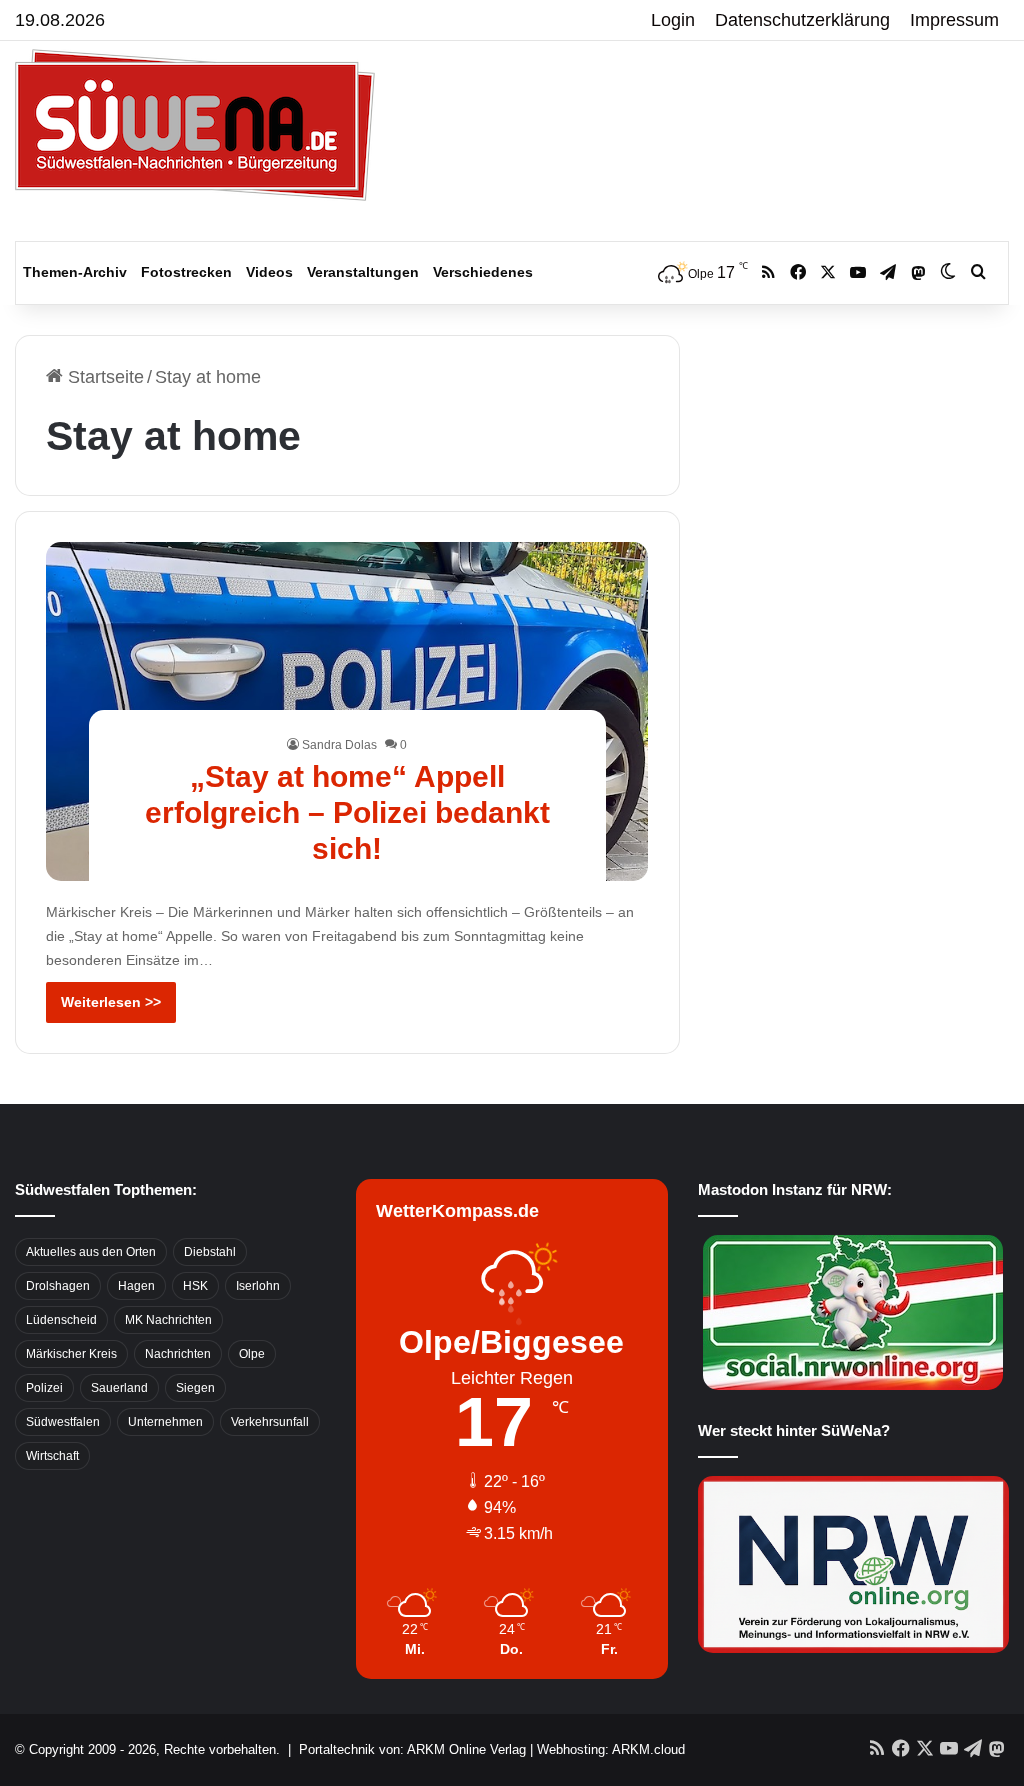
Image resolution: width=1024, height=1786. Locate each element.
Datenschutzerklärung (802, 20)
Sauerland (119, 1388)
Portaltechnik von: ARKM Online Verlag (412, 1749)
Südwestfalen (63, 1422)
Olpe (252, 1354)
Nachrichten (178, 1354)
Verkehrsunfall (270, 1422)
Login (673, 20)
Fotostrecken (186, 272)
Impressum (954, 20)
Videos (269, 272)
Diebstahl (210, 1252)
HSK (195, 1286)
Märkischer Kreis (71, 1354)
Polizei (44, 1388)
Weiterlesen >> (111, 1002)
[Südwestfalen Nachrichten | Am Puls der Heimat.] (195, 125)
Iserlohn (258, 1286)
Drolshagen (58, 1286)
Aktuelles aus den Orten (91, 1252)
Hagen (136, 1286)
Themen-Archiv (75, 272)
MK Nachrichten (168, 1320)
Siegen (195, 1388)
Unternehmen (165, 1422)
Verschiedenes (483, 272)
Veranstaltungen (363, 272)
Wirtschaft (52, 1456)
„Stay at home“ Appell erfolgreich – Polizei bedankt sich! (347, 812)
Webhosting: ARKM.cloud (611, 1749)
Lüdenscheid (61, 1320)
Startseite (103, 377)
